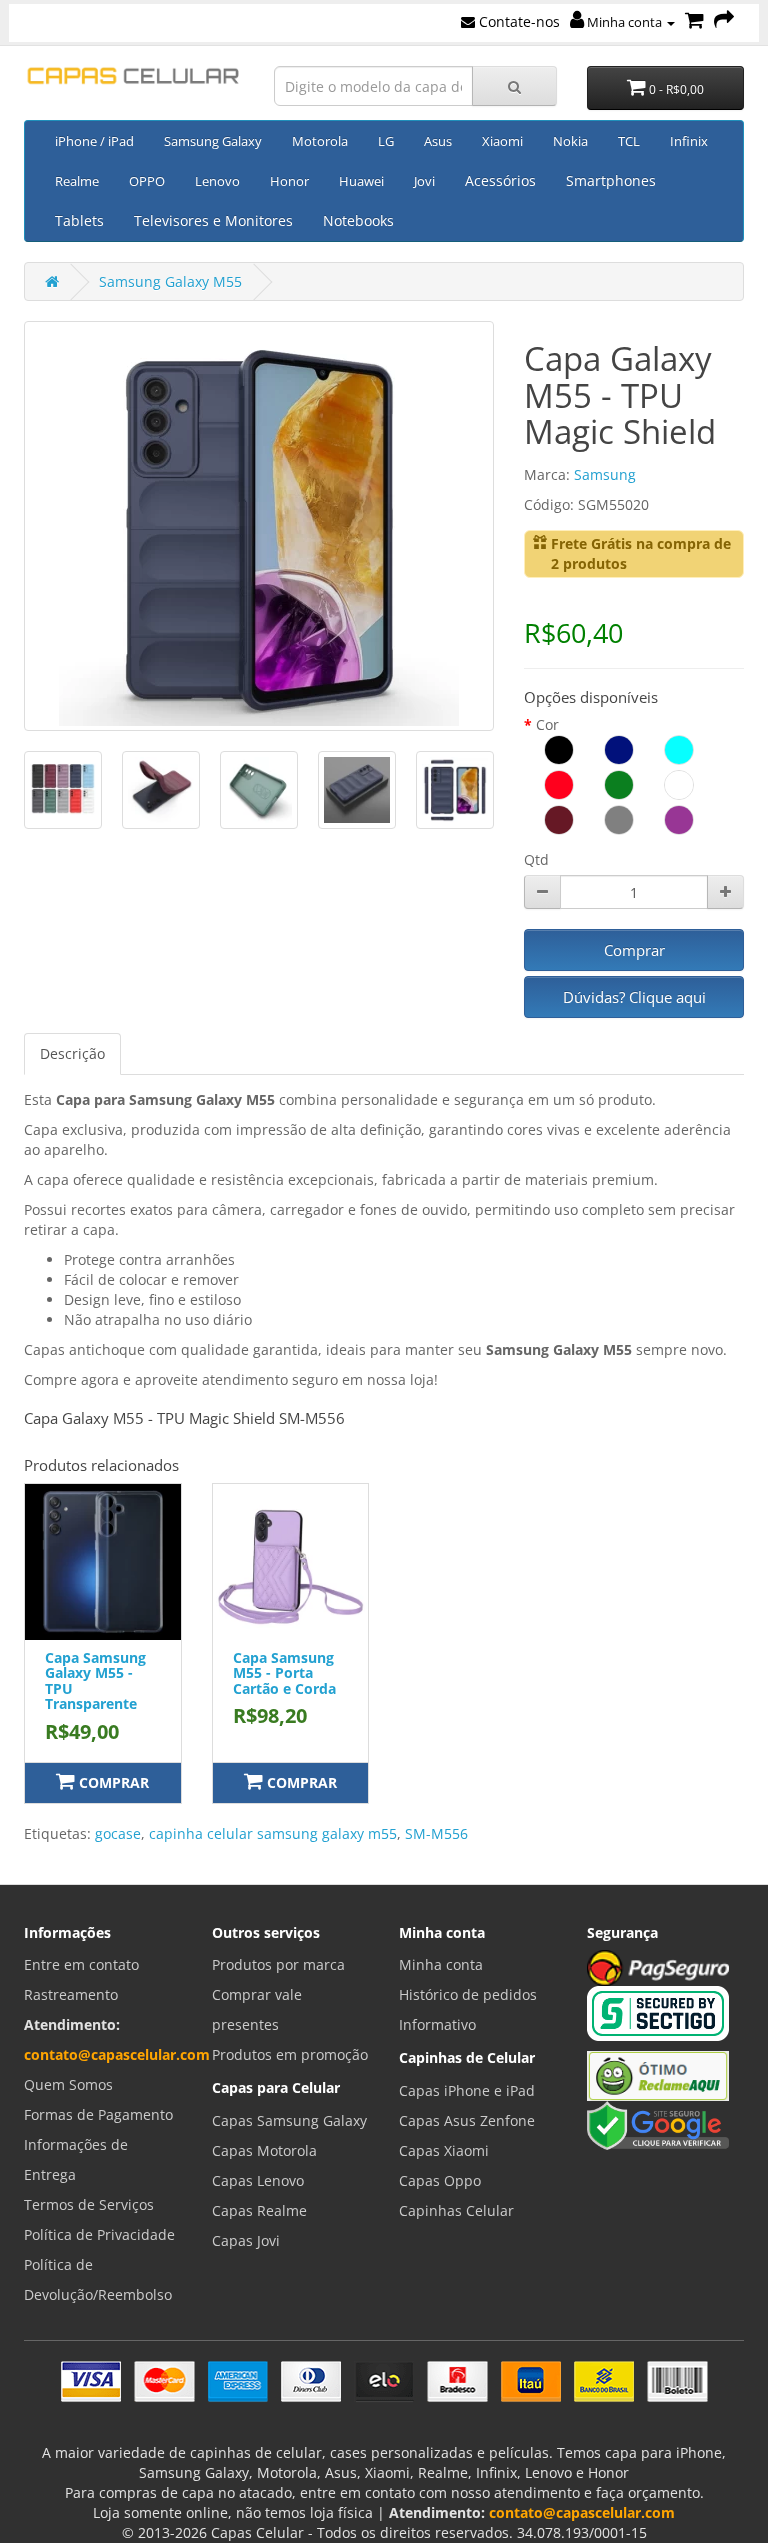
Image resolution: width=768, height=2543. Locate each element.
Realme (77, 181)
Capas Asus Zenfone (467, 2120)
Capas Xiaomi (444, 2150)
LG (386, 141)
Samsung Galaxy (213, 141)
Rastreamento (71, 1994)
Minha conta (624, 22)
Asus (438, 141)
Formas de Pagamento (98, 2114)
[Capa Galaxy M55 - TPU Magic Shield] (259, 526)
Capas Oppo (440, 2180)
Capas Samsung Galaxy (289, 2120)
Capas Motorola (264, 2150)
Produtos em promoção (290, 2054)
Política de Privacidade (99, 2234)
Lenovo (217, 181)
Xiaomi (502, 141)
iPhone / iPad (94, 141)
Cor (547, 724)
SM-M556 (436, 1833)
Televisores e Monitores (213, 220)
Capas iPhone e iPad (467, 2090)
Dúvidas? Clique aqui (634, 997)
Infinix (689, 141)
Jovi (424, 181)
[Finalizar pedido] (724, 21)
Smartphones (611, 180)
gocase (118, 1833)
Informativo (437, 2024)
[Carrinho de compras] (694, 21)
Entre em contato (81, 1964)
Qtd (536, 859)
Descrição (72, 1053)
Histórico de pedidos (468, 1994)
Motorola (320, 141)
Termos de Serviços (89, 2204)
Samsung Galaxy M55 (170, 281)
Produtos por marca (278, 1964)
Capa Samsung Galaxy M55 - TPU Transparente (95, 1680)
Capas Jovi (246, 2240)
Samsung (605, 474)
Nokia (570, 141)
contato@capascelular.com (117, 2054)
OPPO (147, 181)
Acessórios (500, 180)
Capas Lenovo (258, 2180)
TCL (629, 141)
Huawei (361, 181)
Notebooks (358, 220)
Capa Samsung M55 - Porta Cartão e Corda (284, 1673)
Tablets (79, 220)
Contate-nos (517, 21)
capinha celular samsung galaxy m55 (273, 1833)
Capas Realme (259, 2210)
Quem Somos (68, 2084)
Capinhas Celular (456, 2210)
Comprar (634, 950)
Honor (289, 181)
